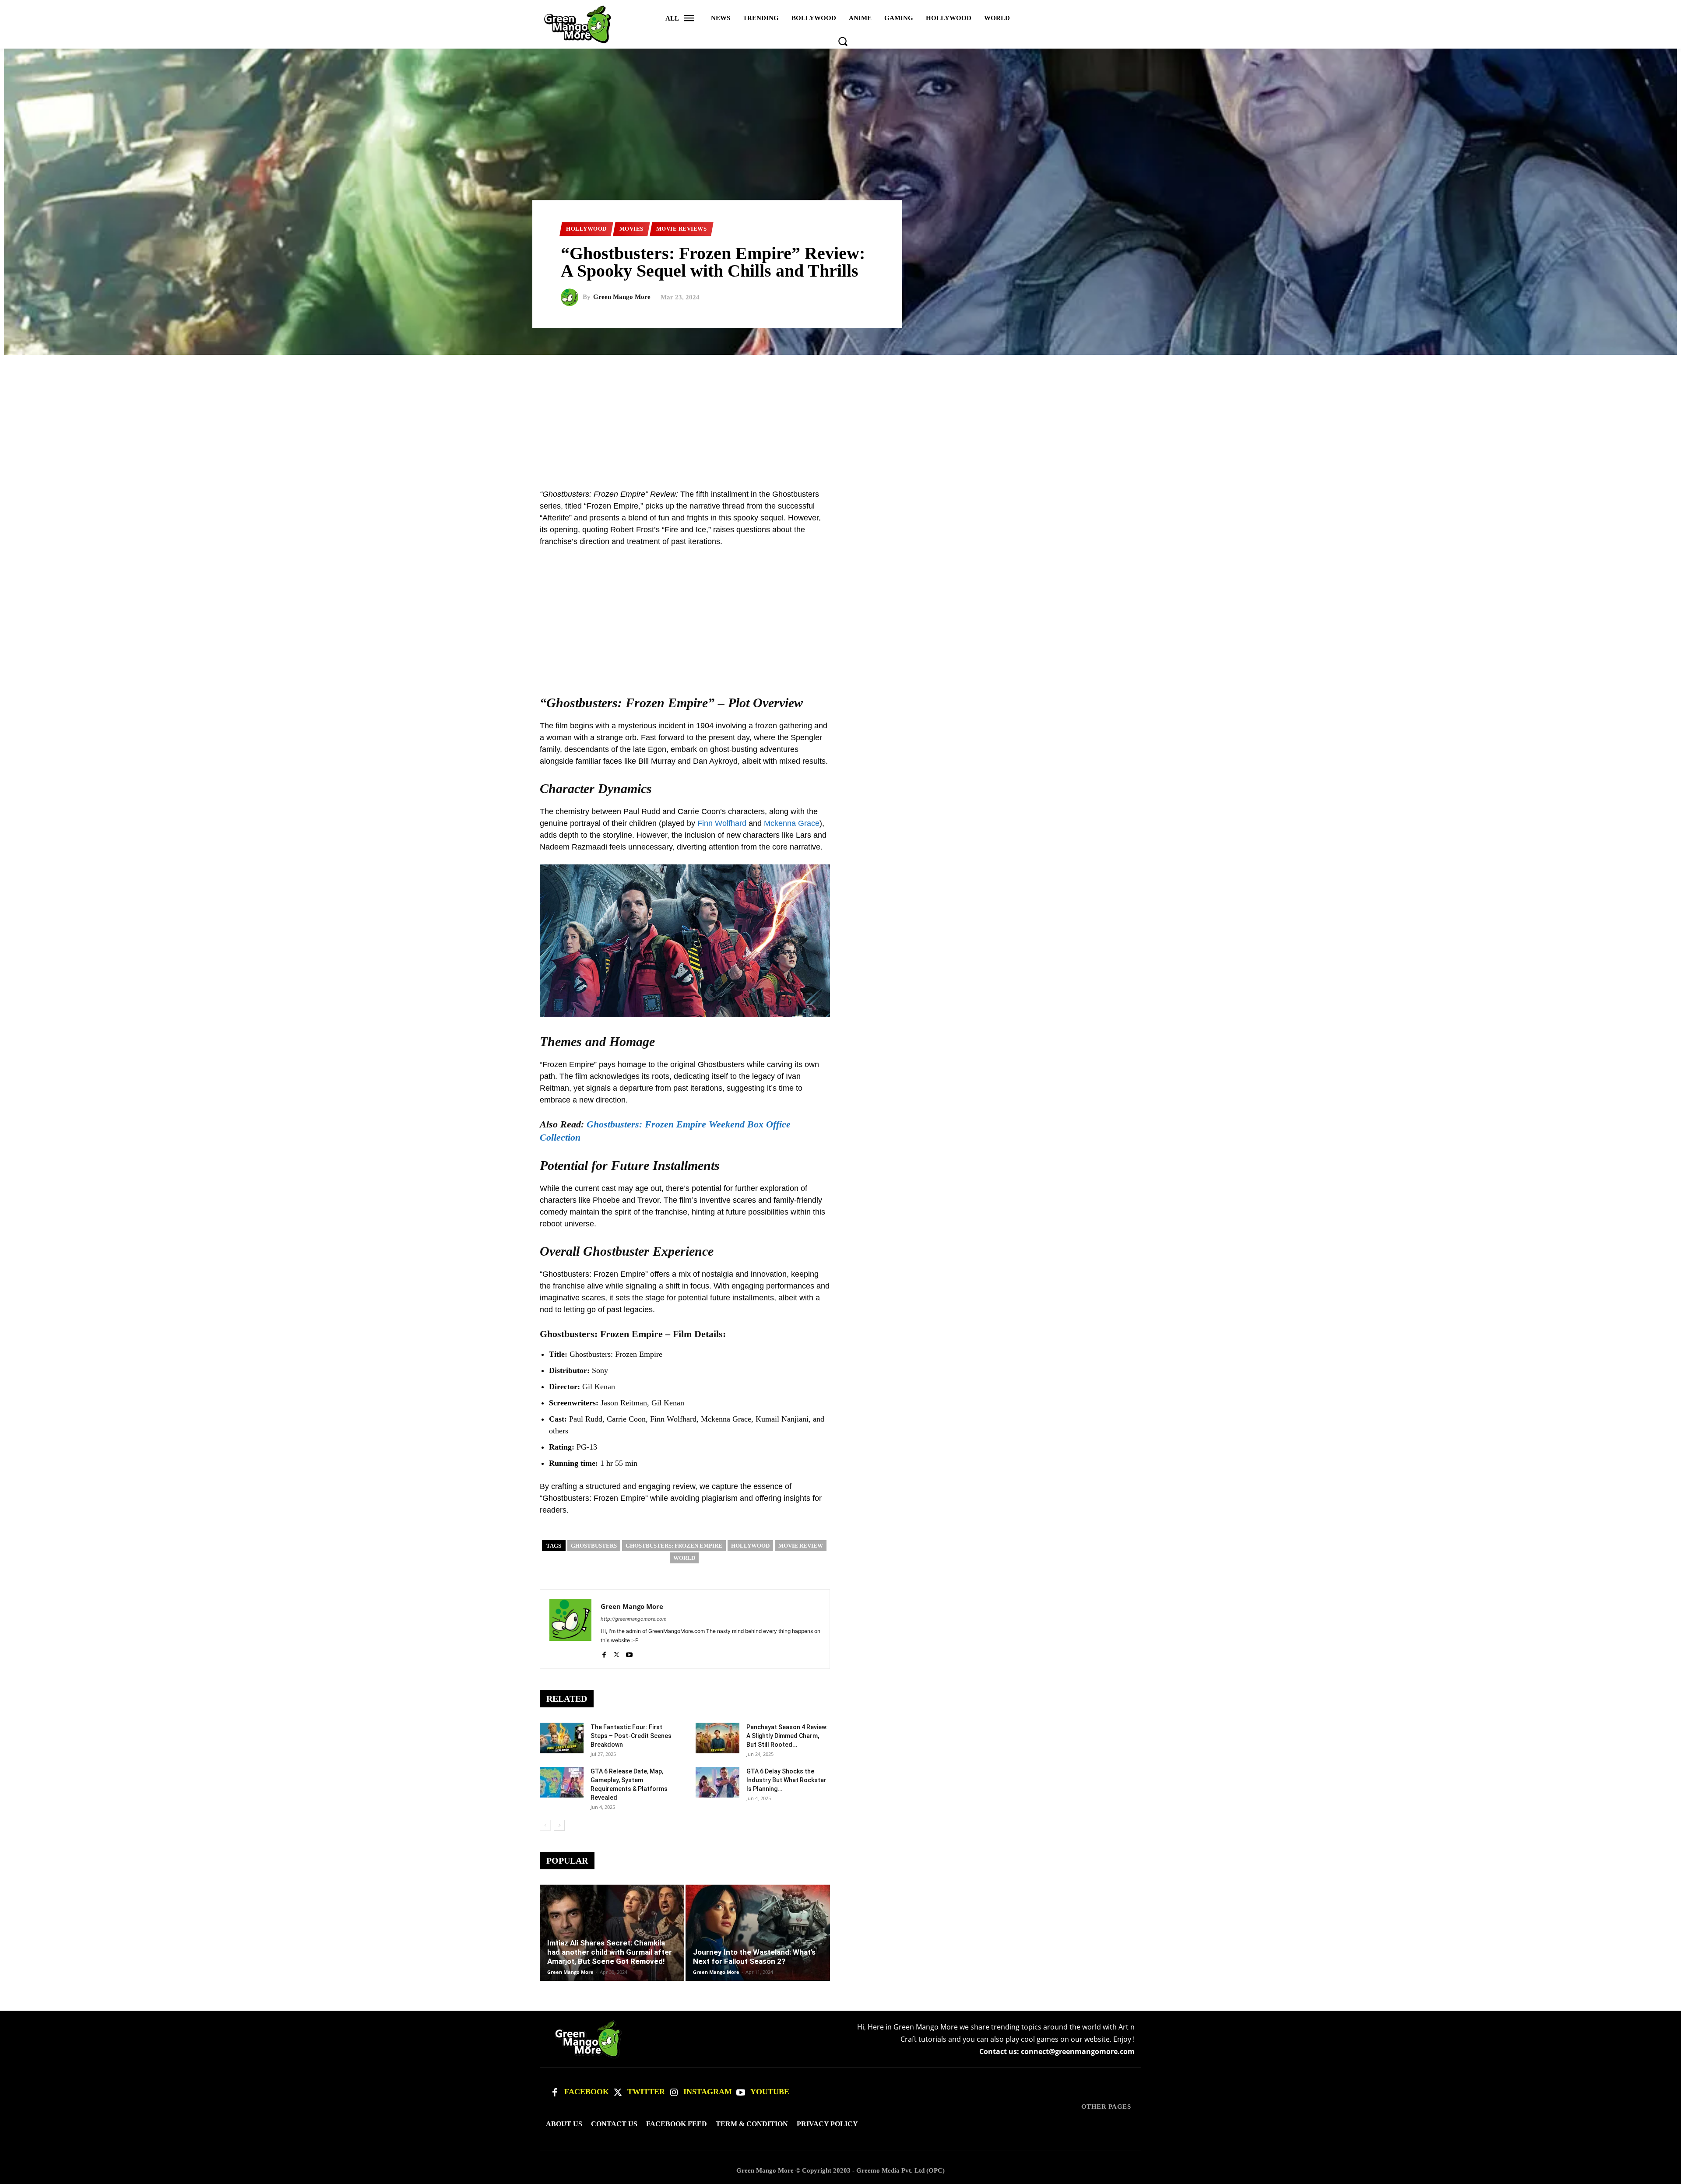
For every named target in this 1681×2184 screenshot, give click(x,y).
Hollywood (586, 229)
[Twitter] (618, 2093)
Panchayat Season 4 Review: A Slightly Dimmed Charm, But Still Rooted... (787, 1736)
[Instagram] (674, 2093)
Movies (631, 229)
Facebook (587, 2092)
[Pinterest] (1112, 497)
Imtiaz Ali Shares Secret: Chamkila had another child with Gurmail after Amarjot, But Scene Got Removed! (610, 1952)
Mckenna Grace (792, 823)
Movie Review (801, 1546)
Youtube (770, 2092)
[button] (843, 41)
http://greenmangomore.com (634, 1619)
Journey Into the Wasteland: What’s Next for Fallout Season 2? (754, 1957)
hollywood (750, 1546)
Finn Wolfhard (722, 823)
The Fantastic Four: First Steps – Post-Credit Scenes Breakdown (631, 1736)
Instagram (708, 2092)
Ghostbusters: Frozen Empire (674, 1546)
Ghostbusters (594, 1546)
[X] (617, 1653)
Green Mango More (622, 297)
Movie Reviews (682, 229)
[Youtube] (629, 1653)
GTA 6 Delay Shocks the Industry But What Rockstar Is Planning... (786, 1780)
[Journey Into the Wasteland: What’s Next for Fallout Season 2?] (758, 1933)
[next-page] (559, 1825)
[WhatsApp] (1132, 497)
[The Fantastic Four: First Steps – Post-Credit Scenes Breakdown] (562, 1738)
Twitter (646, 2092)
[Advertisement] (840, 416)
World (684, 1558)
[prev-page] (545, 1825)
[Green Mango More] (572, 297)
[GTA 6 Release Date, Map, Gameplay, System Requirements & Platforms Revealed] (562, 1782)
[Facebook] (604, 1653)
